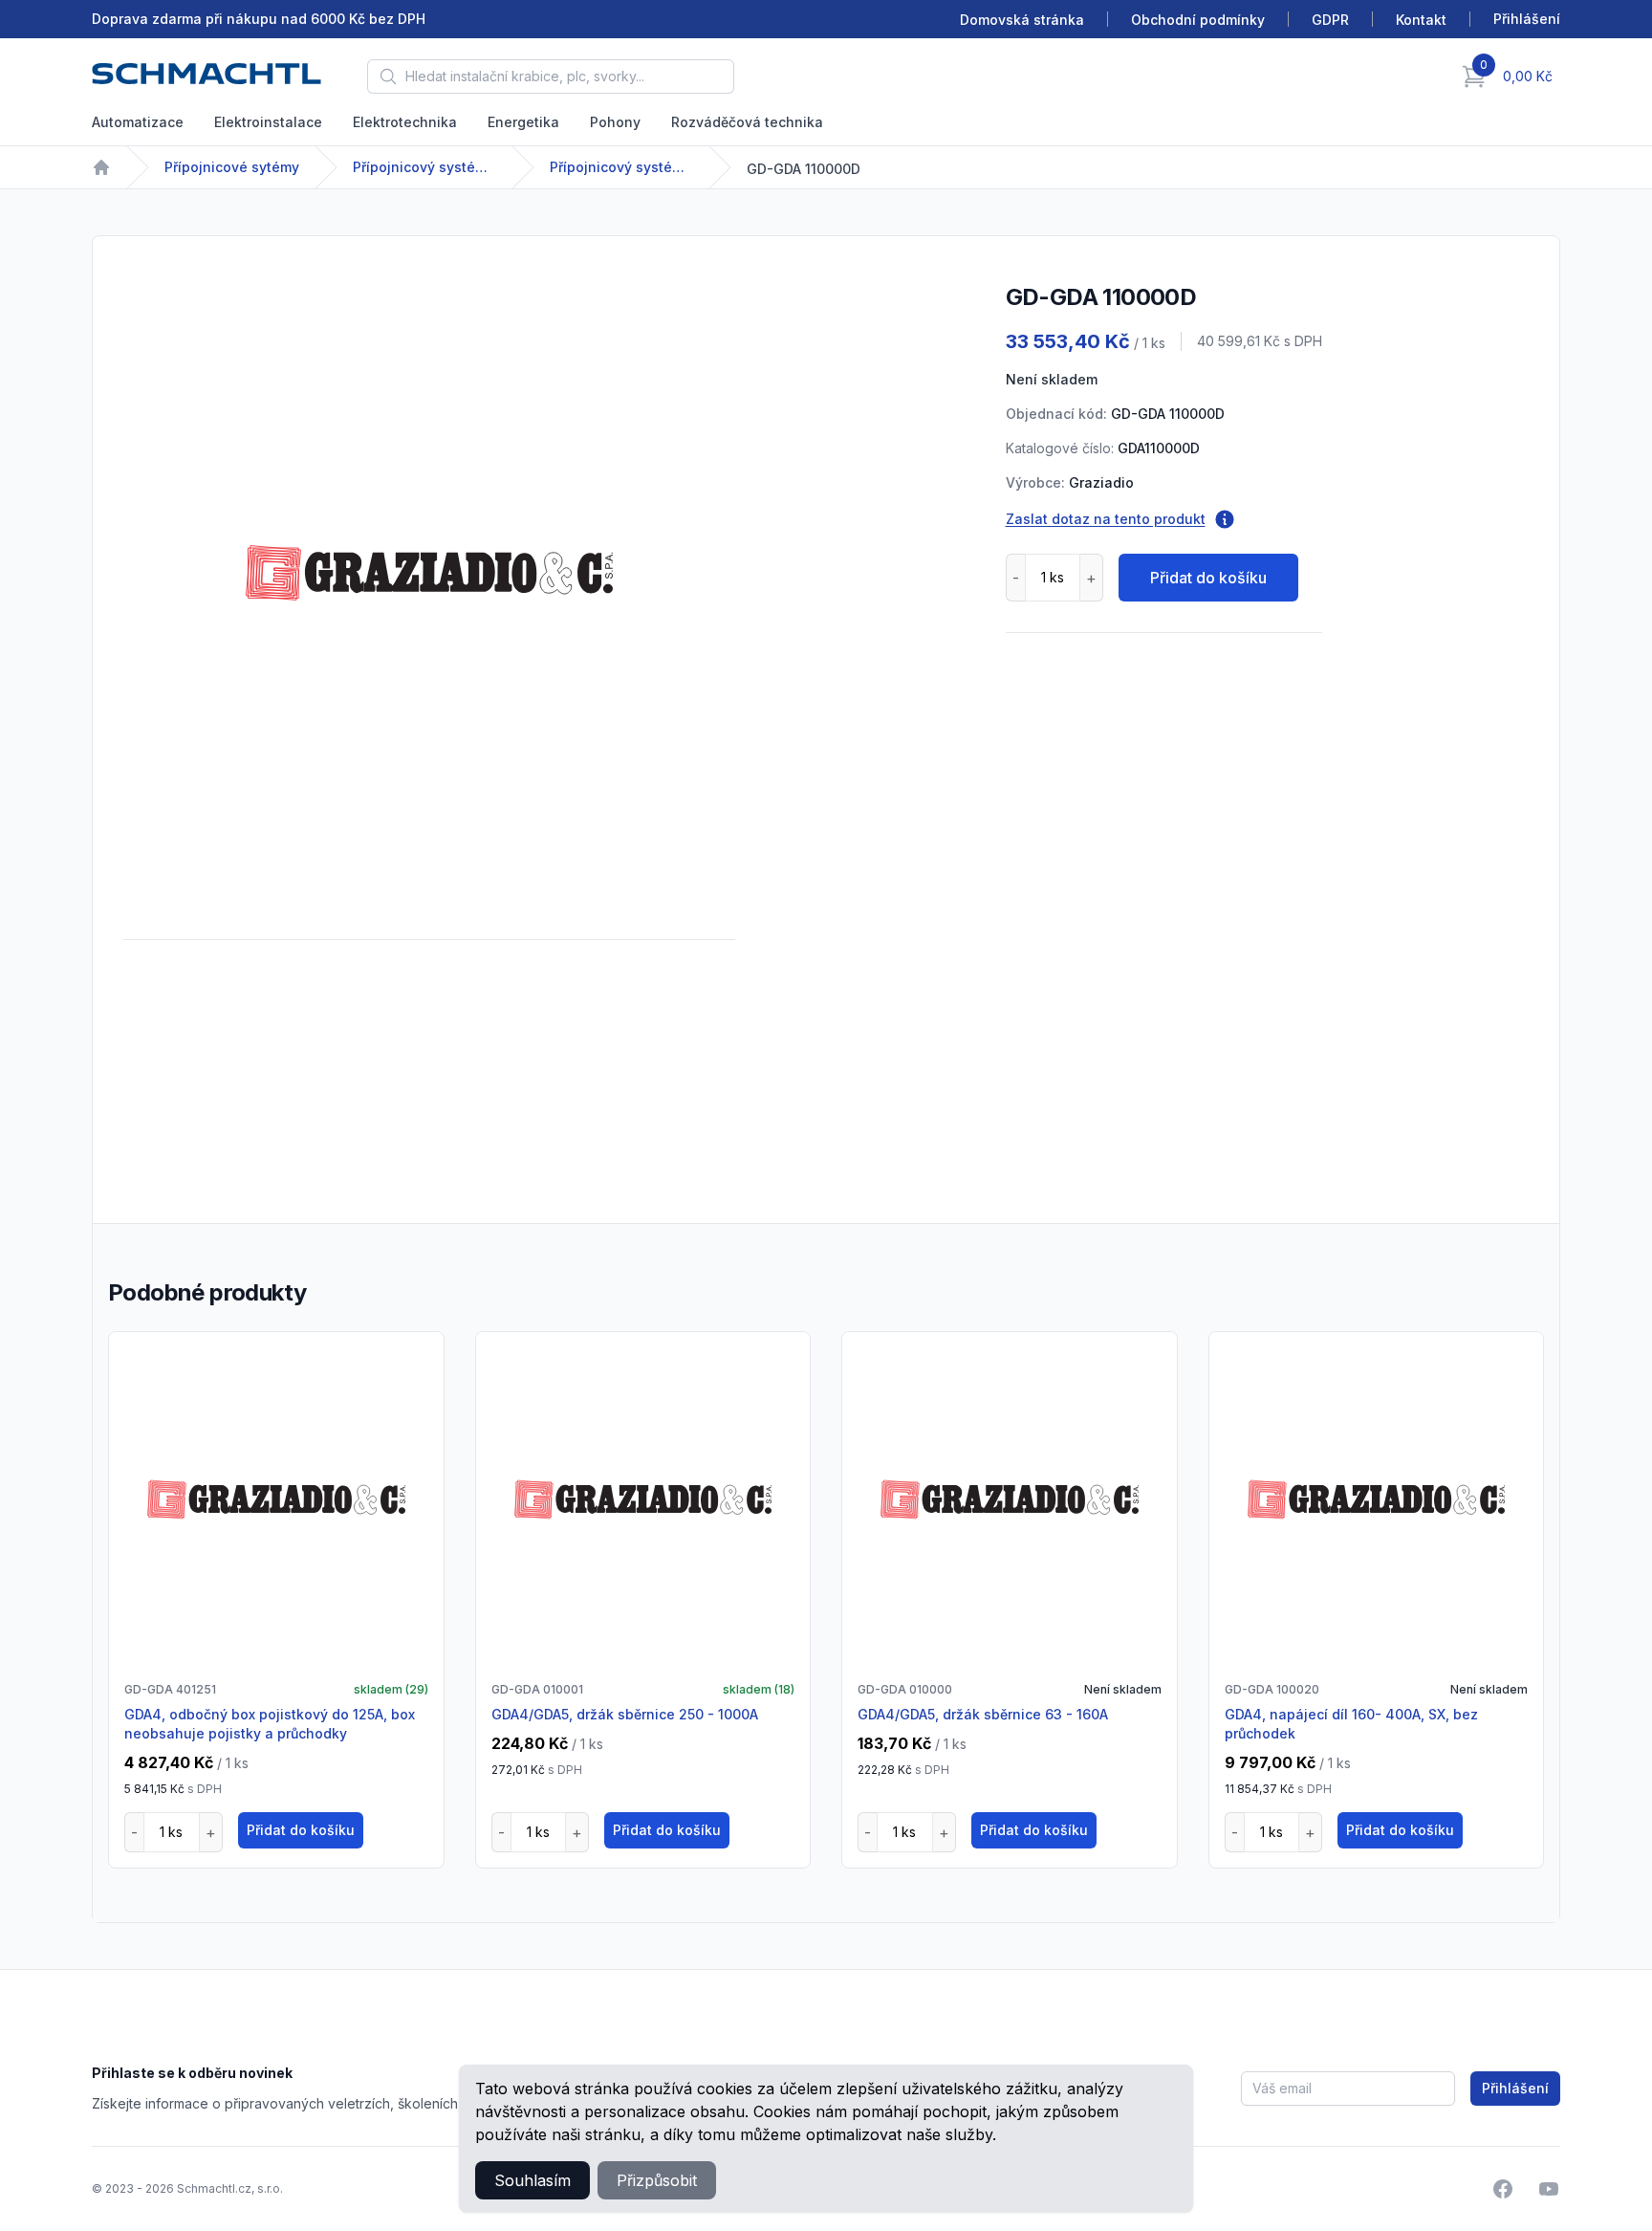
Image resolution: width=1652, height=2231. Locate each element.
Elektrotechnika (405, 122)
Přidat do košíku (1208, 578)
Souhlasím (533, 2180)
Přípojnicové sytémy (232, 167)
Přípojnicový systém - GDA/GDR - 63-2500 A (424, 167)
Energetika (523, 122)
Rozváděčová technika (747, 122)
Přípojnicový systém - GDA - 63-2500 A (621, 167)
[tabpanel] (429, 573)
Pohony (615, 122)
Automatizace (138, 122)
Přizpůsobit (657, 2180)
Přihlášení (1515, 2088)
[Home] (101, 167)
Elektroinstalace (268, 122)
